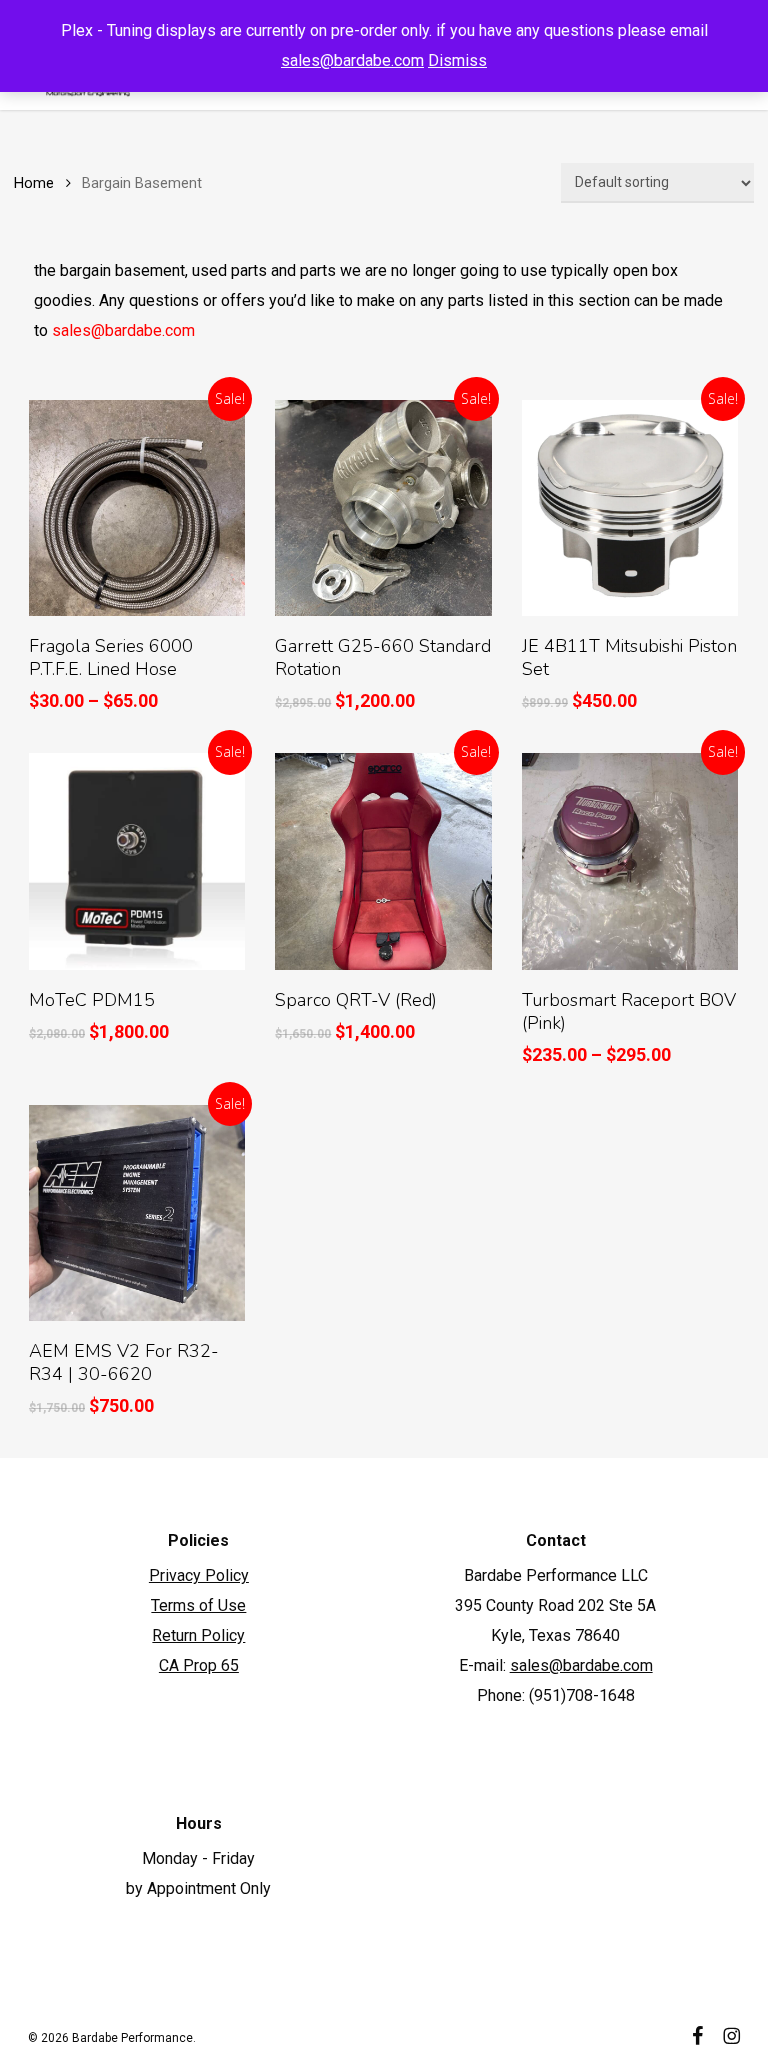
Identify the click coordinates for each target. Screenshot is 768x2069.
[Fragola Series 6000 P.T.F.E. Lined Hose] (137, 508)
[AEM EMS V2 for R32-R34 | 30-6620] (137, 1213)
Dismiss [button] (457, 60)
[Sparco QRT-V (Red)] (383, 861)
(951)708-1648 (582, 1695)
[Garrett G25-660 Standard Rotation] (383, 508)
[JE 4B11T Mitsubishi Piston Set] (630, 508)
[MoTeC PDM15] (137, 861)
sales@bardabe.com (352, 60)
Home (34, 183)
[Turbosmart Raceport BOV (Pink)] (630, 861)
